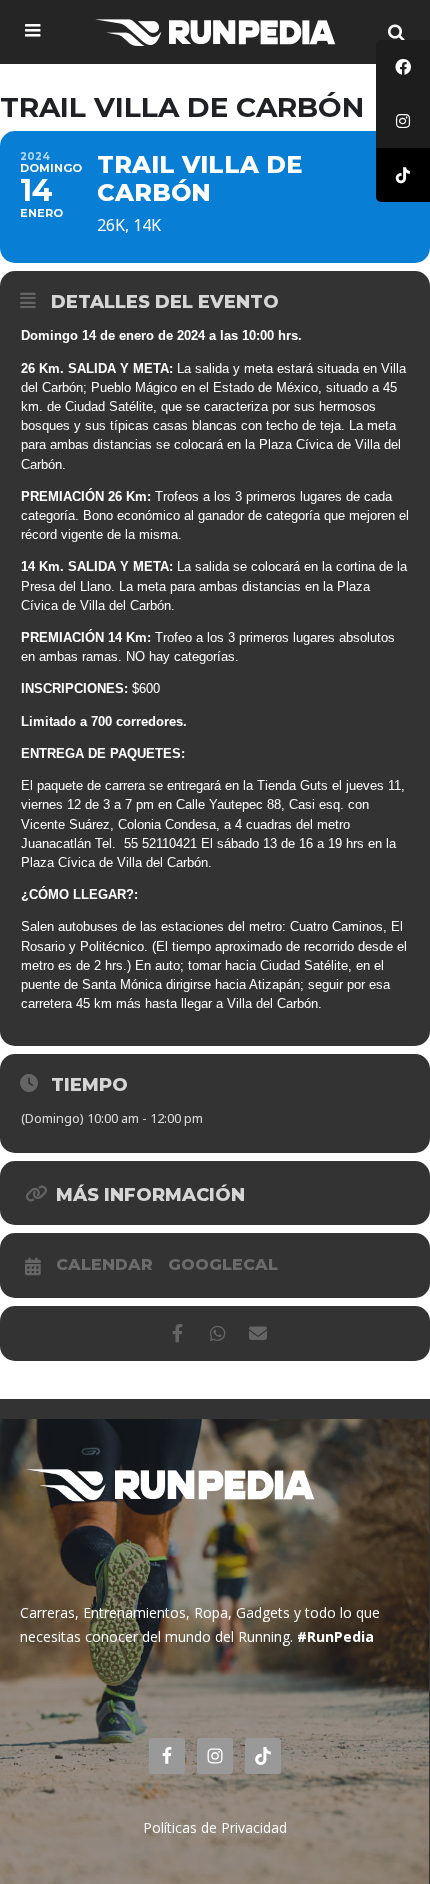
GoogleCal (223, 1265)
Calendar (104, 1265)
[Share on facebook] (177, 1333)
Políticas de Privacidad (215, 1827)
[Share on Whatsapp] (217, 1333)
